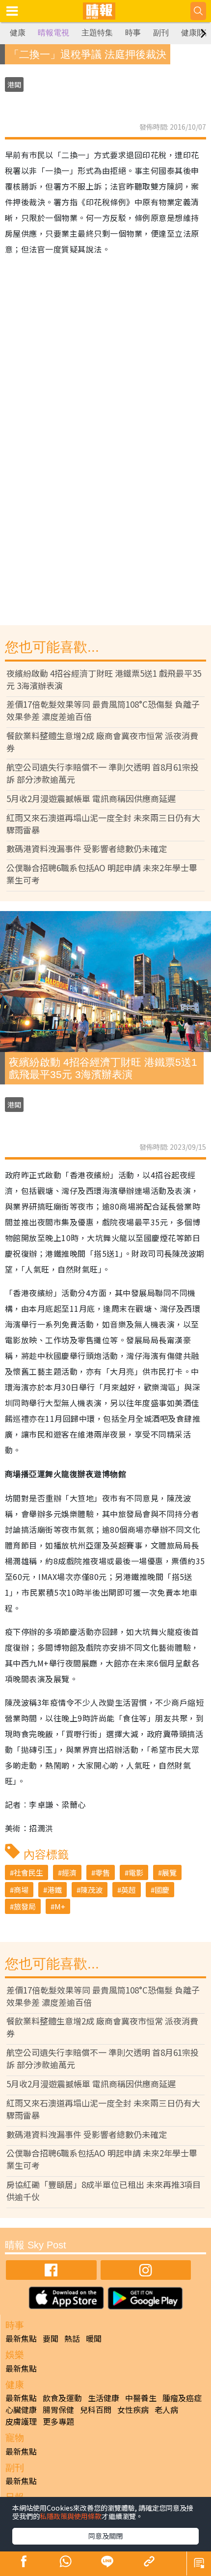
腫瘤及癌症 (182, 2398)
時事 (133, 33)
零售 (103, 1872)
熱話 (72, 2338)
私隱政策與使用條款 (71, 2516)
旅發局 (25, 1906)
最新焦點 (21, 2338)
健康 (18, 33)
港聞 (14, 84)
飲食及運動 (62, 2398)
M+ (60, 1906)
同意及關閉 (105, 2536)
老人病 (166, 2410)
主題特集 (97, 33)
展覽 (169, 1872)
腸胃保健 (58, 2410)
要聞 (51, 2338)
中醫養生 (141, 2398)
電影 (136, 1872)
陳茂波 (92, 1890)
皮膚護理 (21, 2421)
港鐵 (54, 1890)
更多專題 (58, 2421)
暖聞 (94, 2338)
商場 (21, 1890)
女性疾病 (133, 2410)
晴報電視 (53, 33)
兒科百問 (96, 2410)
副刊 (161, 33)
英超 (129, 1890)
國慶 (162, 1890)
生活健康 (104, 2398)
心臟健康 (21, 2410)
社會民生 (28, 1872)
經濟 (69, 1872)
